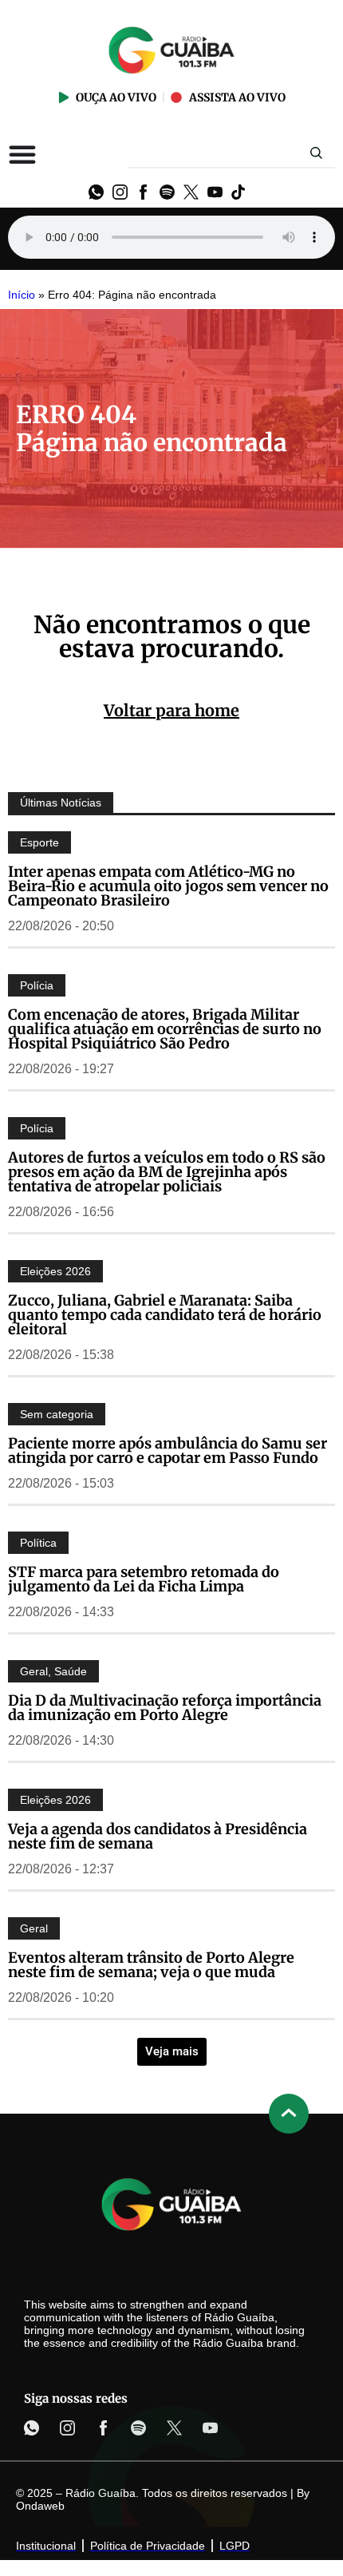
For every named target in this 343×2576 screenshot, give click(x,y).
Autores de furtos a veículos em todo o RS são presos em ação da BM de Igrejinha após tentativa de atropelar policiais (167, 1172)
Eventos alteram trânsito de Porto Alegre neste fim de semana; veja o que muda (151, 1965)
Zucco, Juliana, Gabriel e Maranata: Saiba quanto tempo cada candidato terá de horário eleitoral (165, 1315)
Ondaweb (40, 2506)
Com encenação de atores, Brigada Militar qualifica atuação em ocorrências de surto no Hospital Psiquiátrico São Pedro (165, 1029)
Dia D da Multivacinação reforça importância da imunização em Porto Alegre (165, 1708)
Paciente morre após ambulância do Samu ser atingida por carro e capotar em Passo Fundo (168, 1450)
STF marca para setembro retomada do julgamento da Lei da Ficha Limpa (144, 1579)
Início (22, 295)
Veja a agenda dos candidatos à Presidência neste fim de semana (158, 1836)
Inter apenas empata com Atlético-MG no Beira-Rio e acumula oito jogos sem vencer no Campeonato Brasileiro (168, 886)
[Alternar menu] (22, 154)
